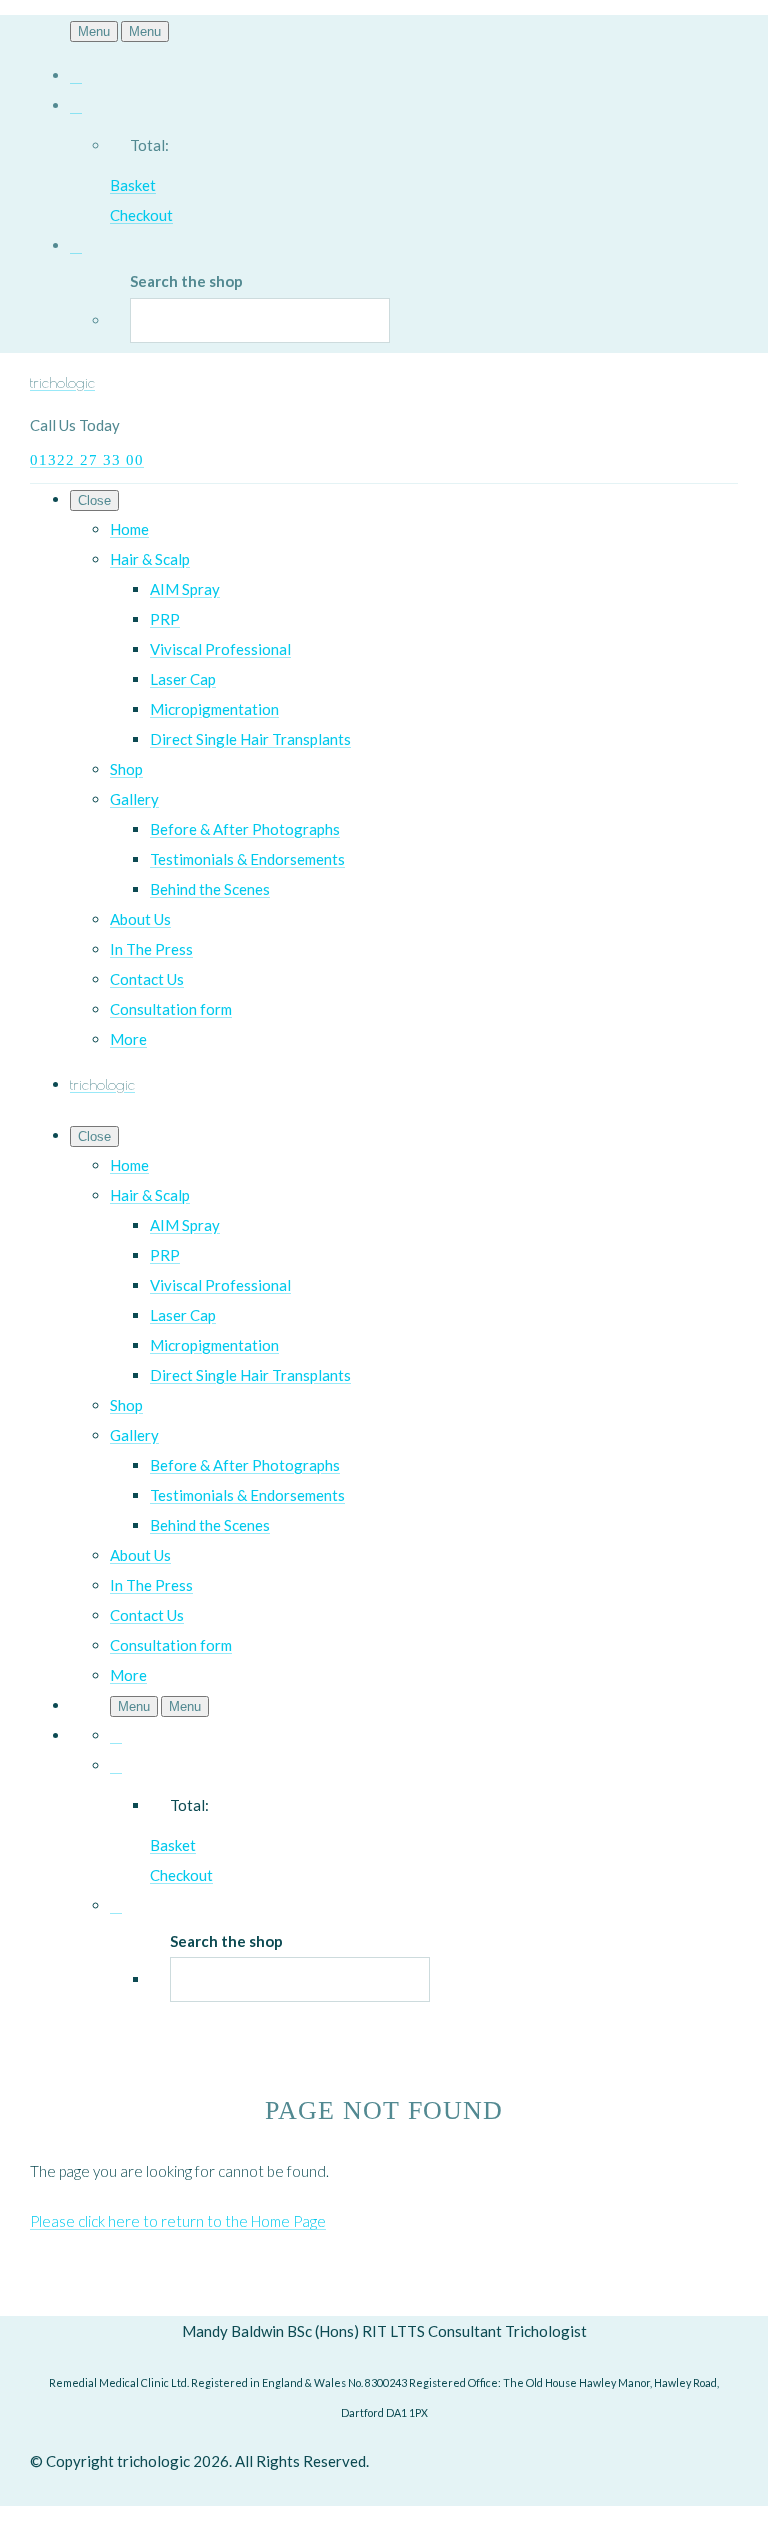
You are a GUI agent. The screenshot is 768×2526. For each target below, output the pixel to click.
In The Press (151, 949)
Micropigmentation (214, 709)
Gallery (134, 799)
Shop (126, 769)
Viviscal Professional (220, 649)
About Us (140, 919)
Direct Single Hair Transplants (250, 739)
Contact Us (147, 979)
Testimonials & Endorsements (247, 859)
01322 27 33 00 (87, 460)
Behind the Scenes (210, 889)
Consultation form (171, 1009)
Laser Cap (183, 679)
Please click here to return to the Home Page (178, 2221)
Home (129, 529)
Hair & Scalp (150, 559)
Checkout (141, 215)
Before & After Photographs (245, 829)
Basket (133, 185)
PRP (165, 619)
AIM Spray (185, 589)
